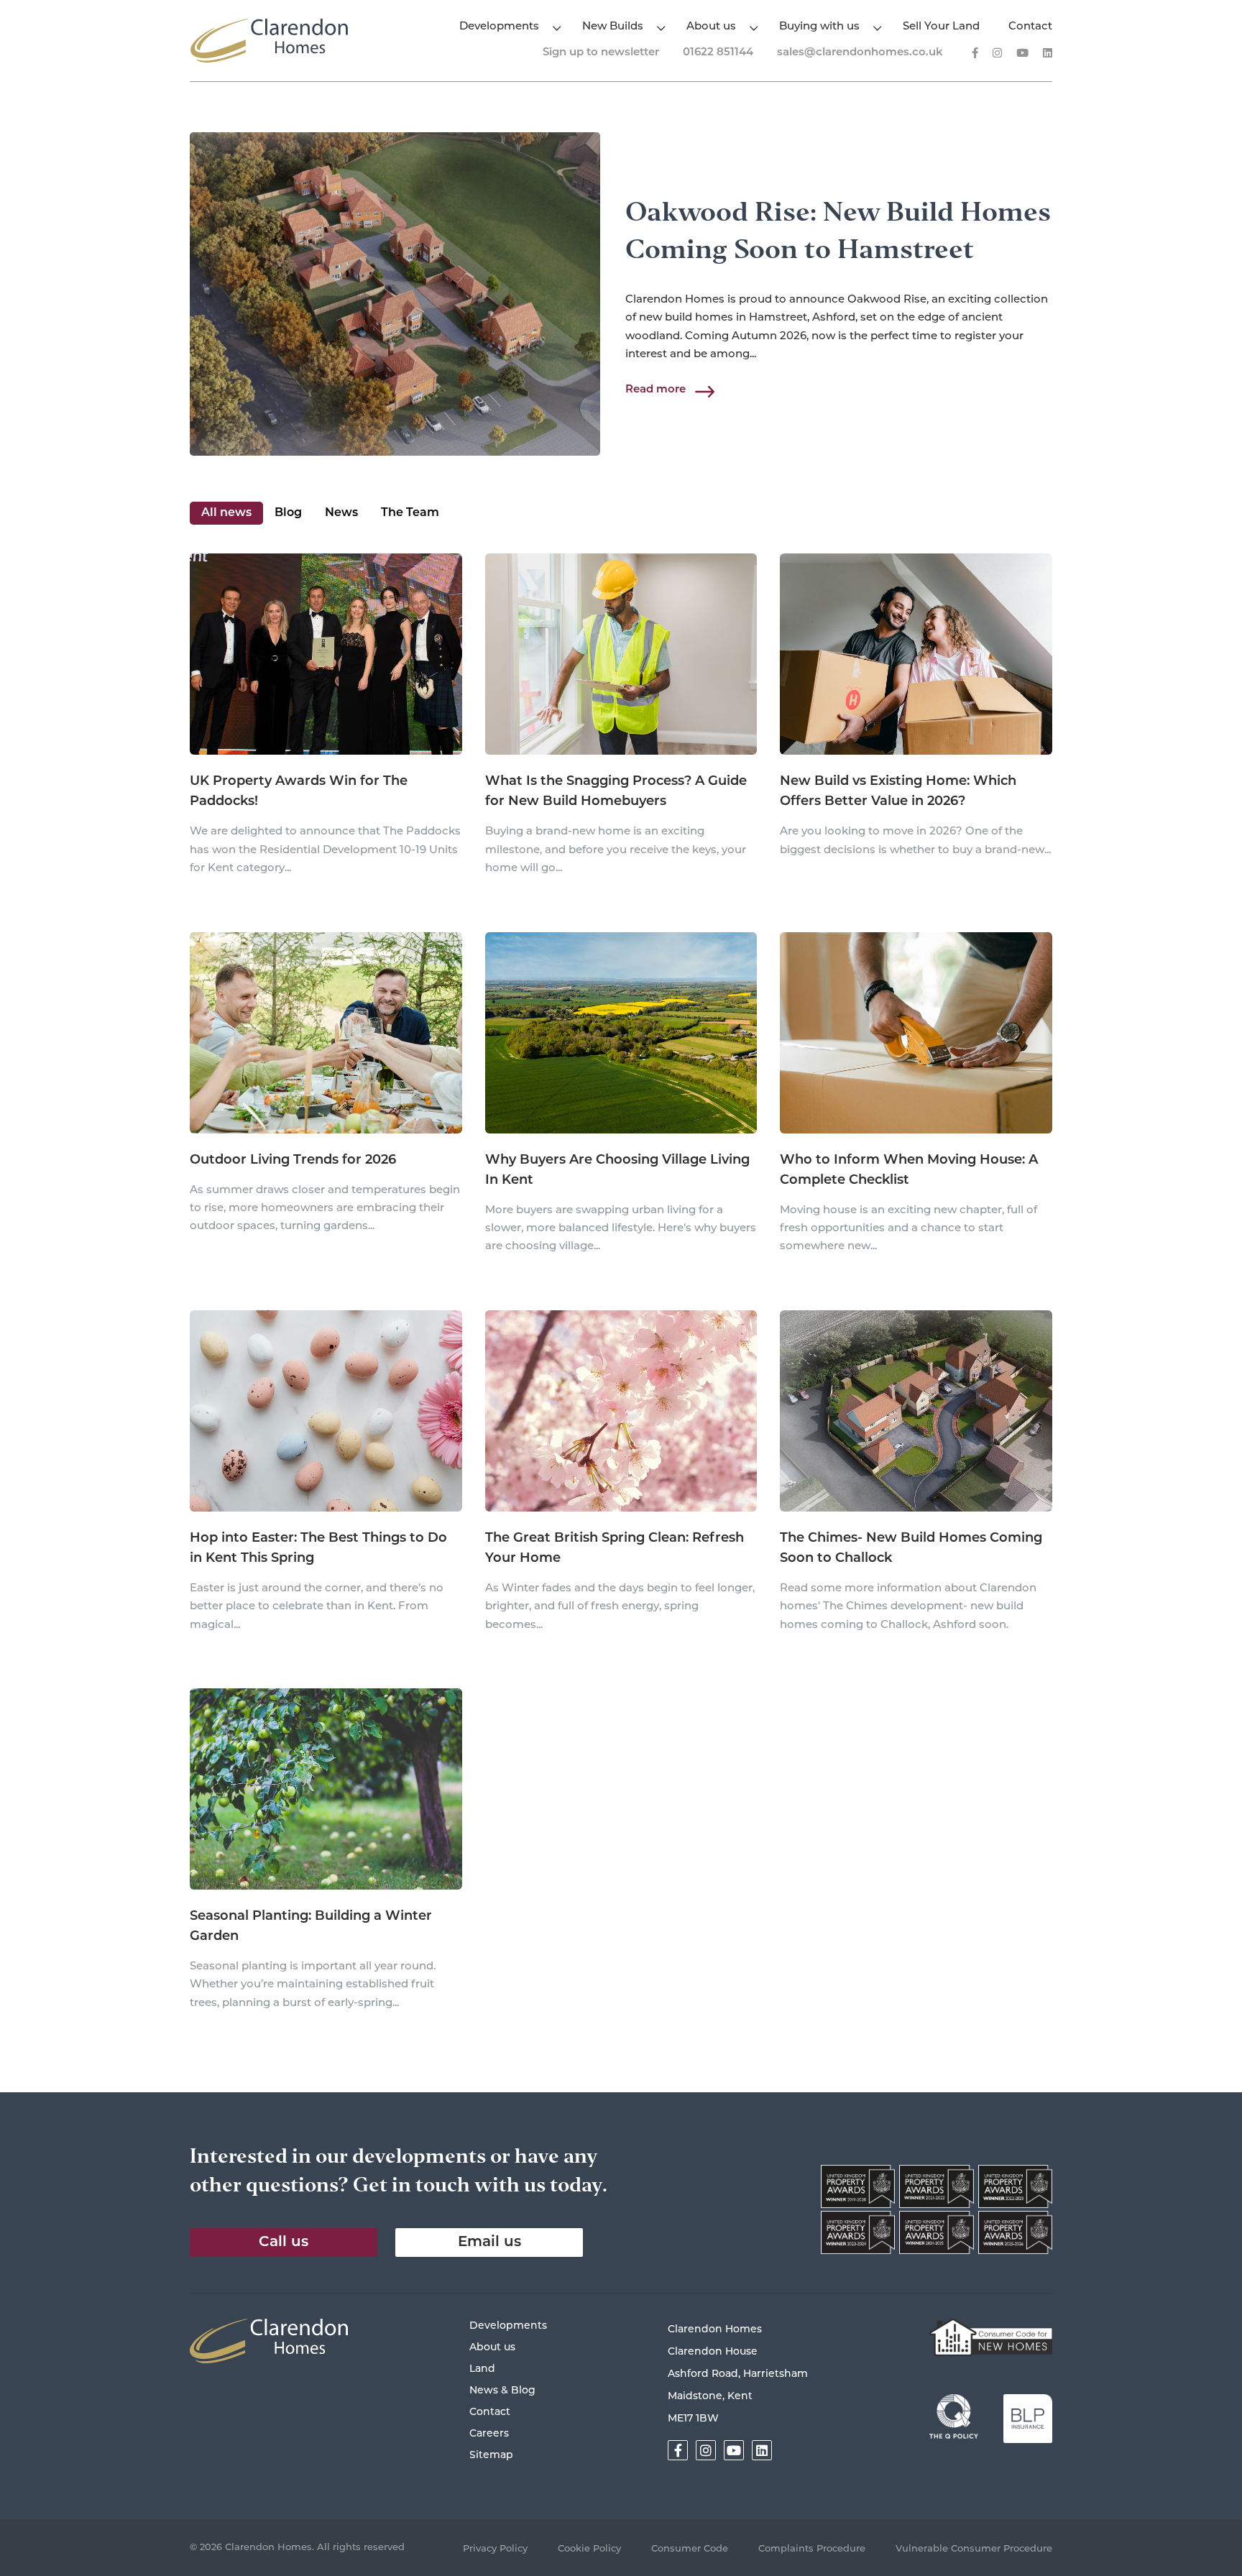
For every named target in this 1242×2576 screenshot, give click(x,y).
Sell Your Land (941, 27)
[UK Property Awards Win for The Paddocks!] (326, 655)
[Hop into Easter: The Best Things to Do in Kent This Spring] (326, 1412)
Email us (489, 2242)
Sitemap (491, 2456)
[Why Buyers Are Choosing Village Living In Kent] (621, 1034)
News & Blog (502, 2391)
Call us (284, 2242)
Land (482, 2369)
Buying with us (819, 27)
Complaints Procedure (812, 2549)
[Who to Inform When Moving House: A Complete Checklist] (916, 1034)
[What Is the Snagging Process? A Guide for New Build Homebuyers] (621, 655)
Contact (1030, 27)
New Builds (613, 27)
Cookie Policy (589, 2549)
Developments (499, 27)
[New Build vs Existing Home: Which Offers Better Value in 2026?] (916, 655)
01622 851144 (718, 53)
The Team (410, 513)
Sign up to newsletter (601, 53)
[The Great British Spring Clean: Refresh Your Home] (621, 1412)
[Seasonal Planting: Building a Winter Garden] (326, 1790)
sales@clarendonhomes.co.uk (860, 53)
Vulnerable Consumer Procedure (974, 2549)
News (341, 513)
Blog (288, 513)
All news (226, 513)
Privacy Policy (495, 2549)
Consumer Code (690, 2549)
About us (711, 27)
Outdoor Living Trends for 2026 (293, 1161)
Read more (655, 390)
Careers (489, 2434)
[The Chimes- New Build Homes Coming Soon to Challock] (916, 1412)
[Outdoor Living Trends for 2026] (326, 1034)
